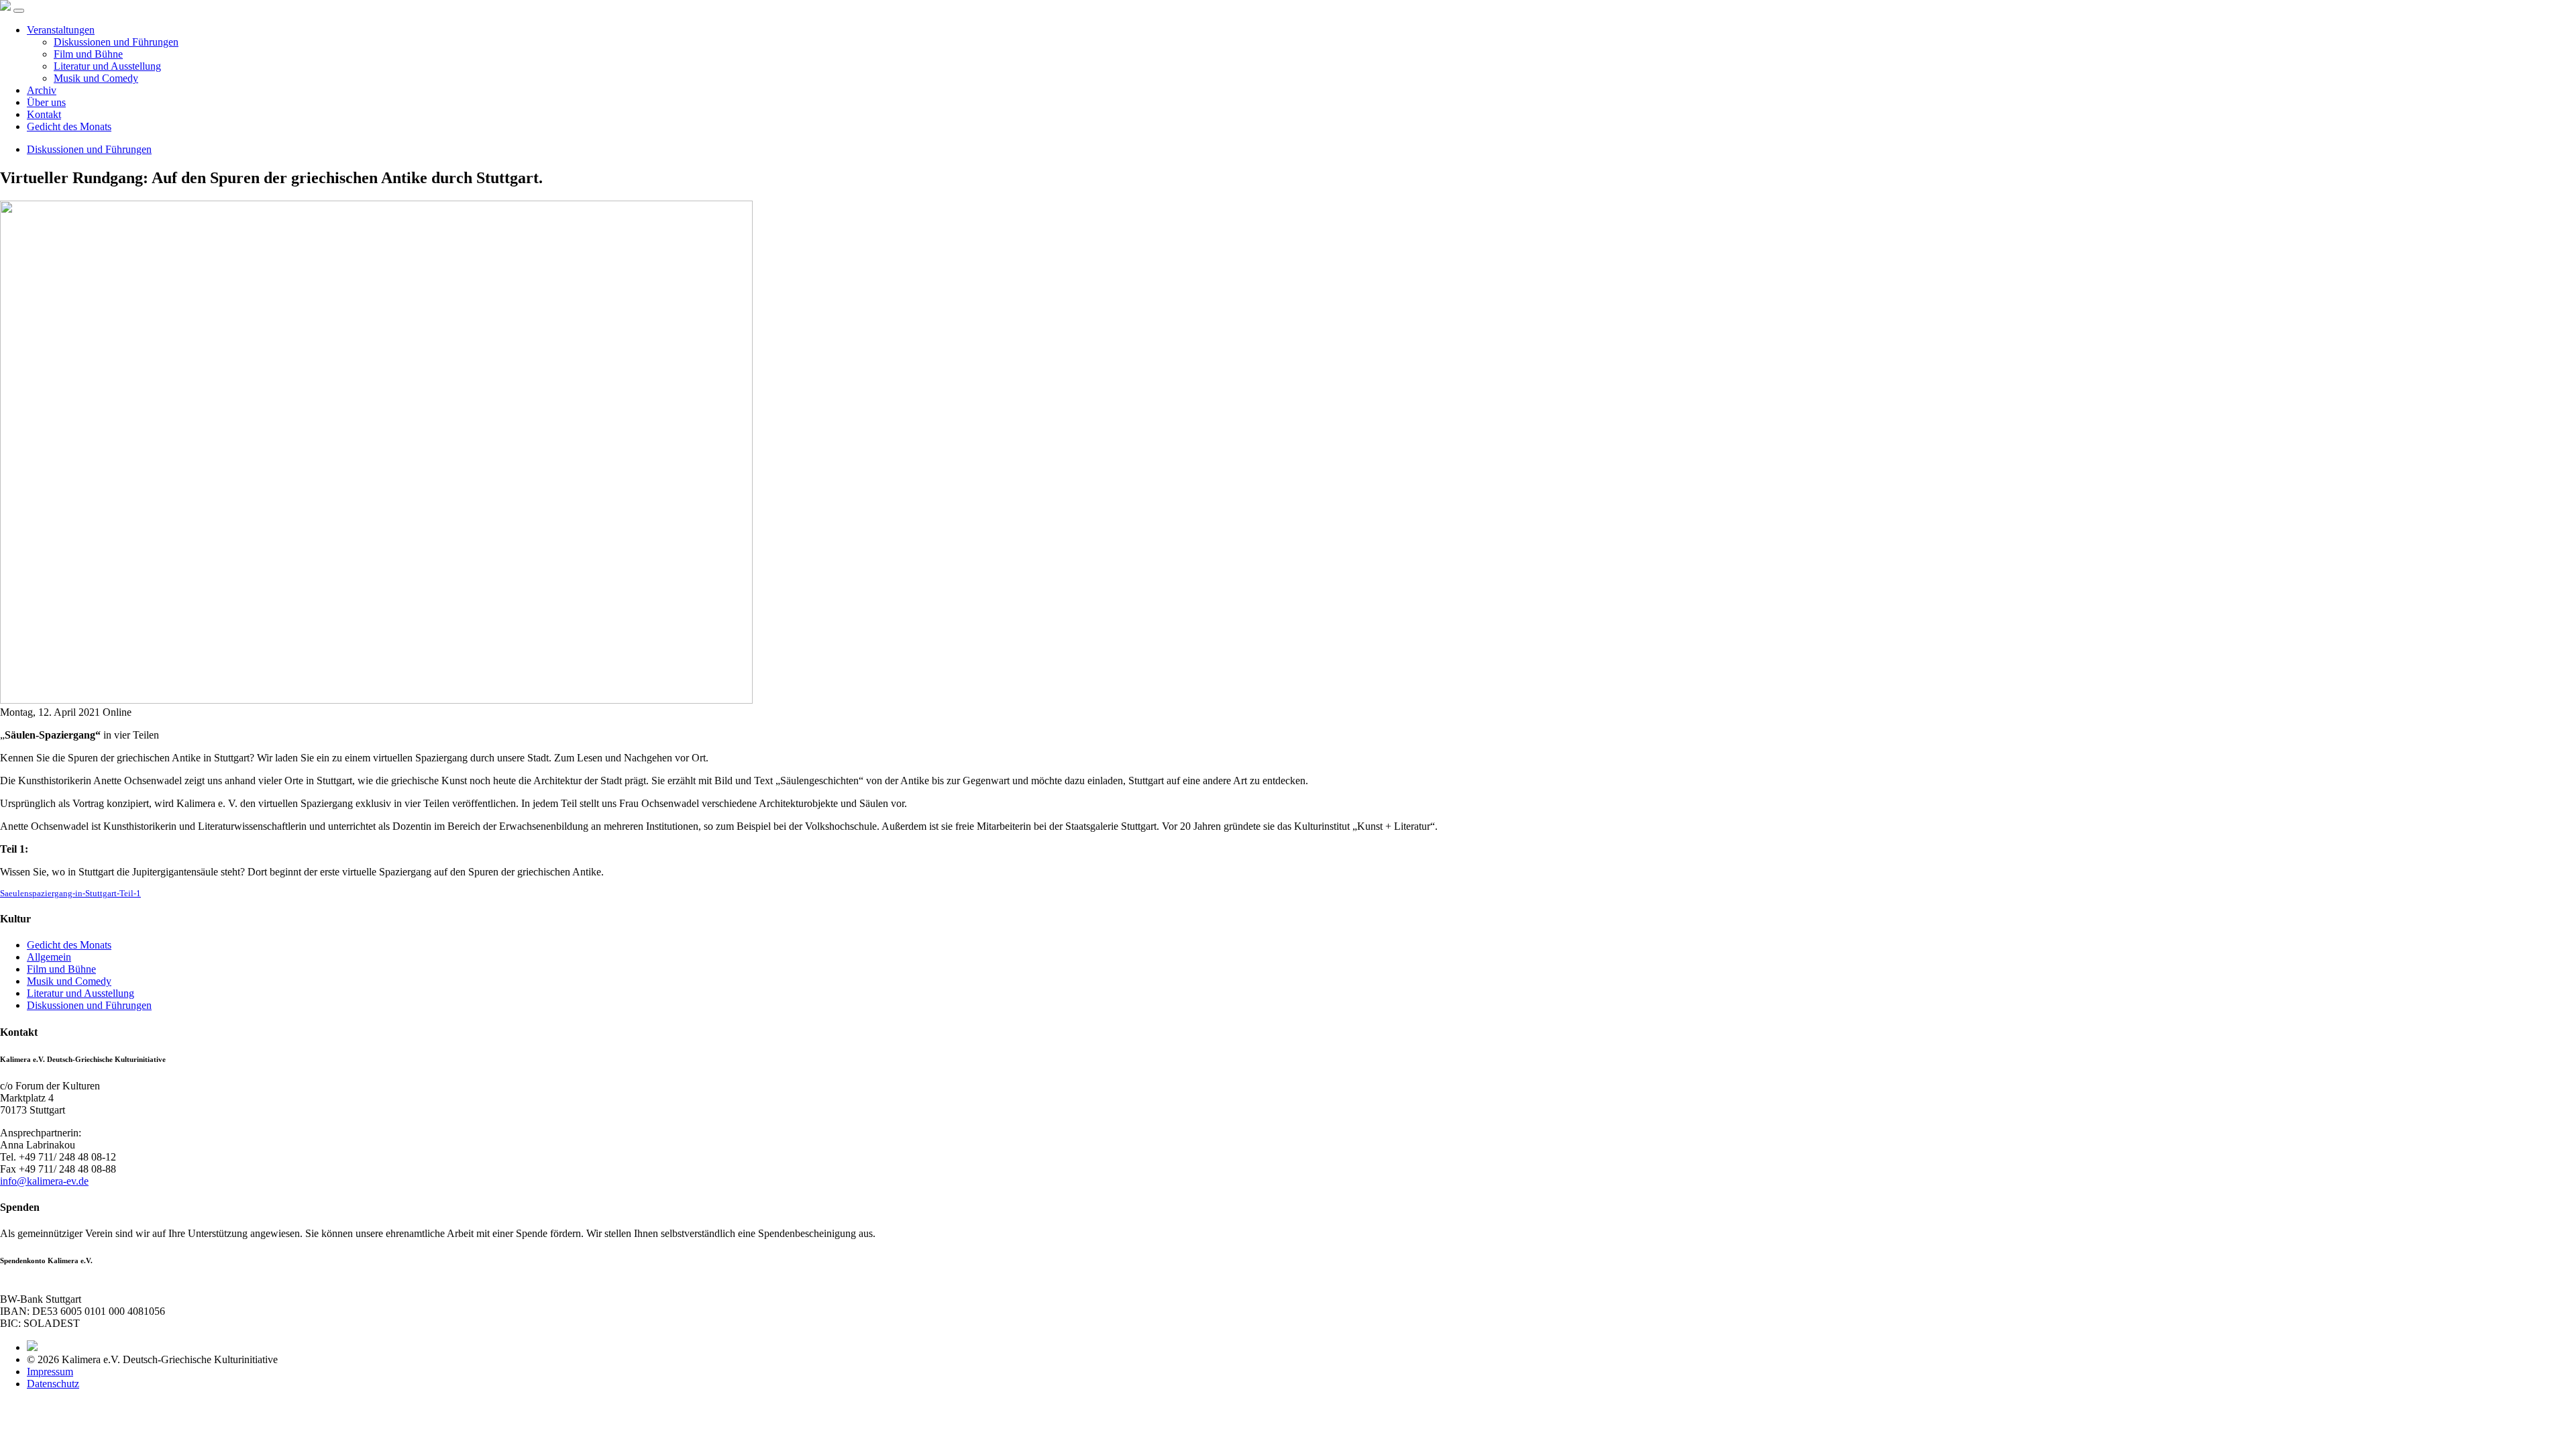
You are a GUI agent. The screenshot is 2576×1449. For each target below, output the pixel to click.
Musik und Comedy (96, 78)
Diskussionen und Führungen (116, 42)
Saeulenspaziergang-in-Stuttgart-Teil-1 (70, 894)
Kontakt (44, 114)
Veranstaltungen (61, 30)
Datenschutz (53, 1384)
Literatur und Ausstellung (107, 66)
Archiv (42, 90)
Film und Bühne (88, 54)
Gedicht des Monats (69, 126)
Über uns (46, 102)
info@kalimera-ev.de (44, 1181)
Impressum (50, 1372)
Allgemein (49, 957)
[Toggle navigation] (19, 11)
